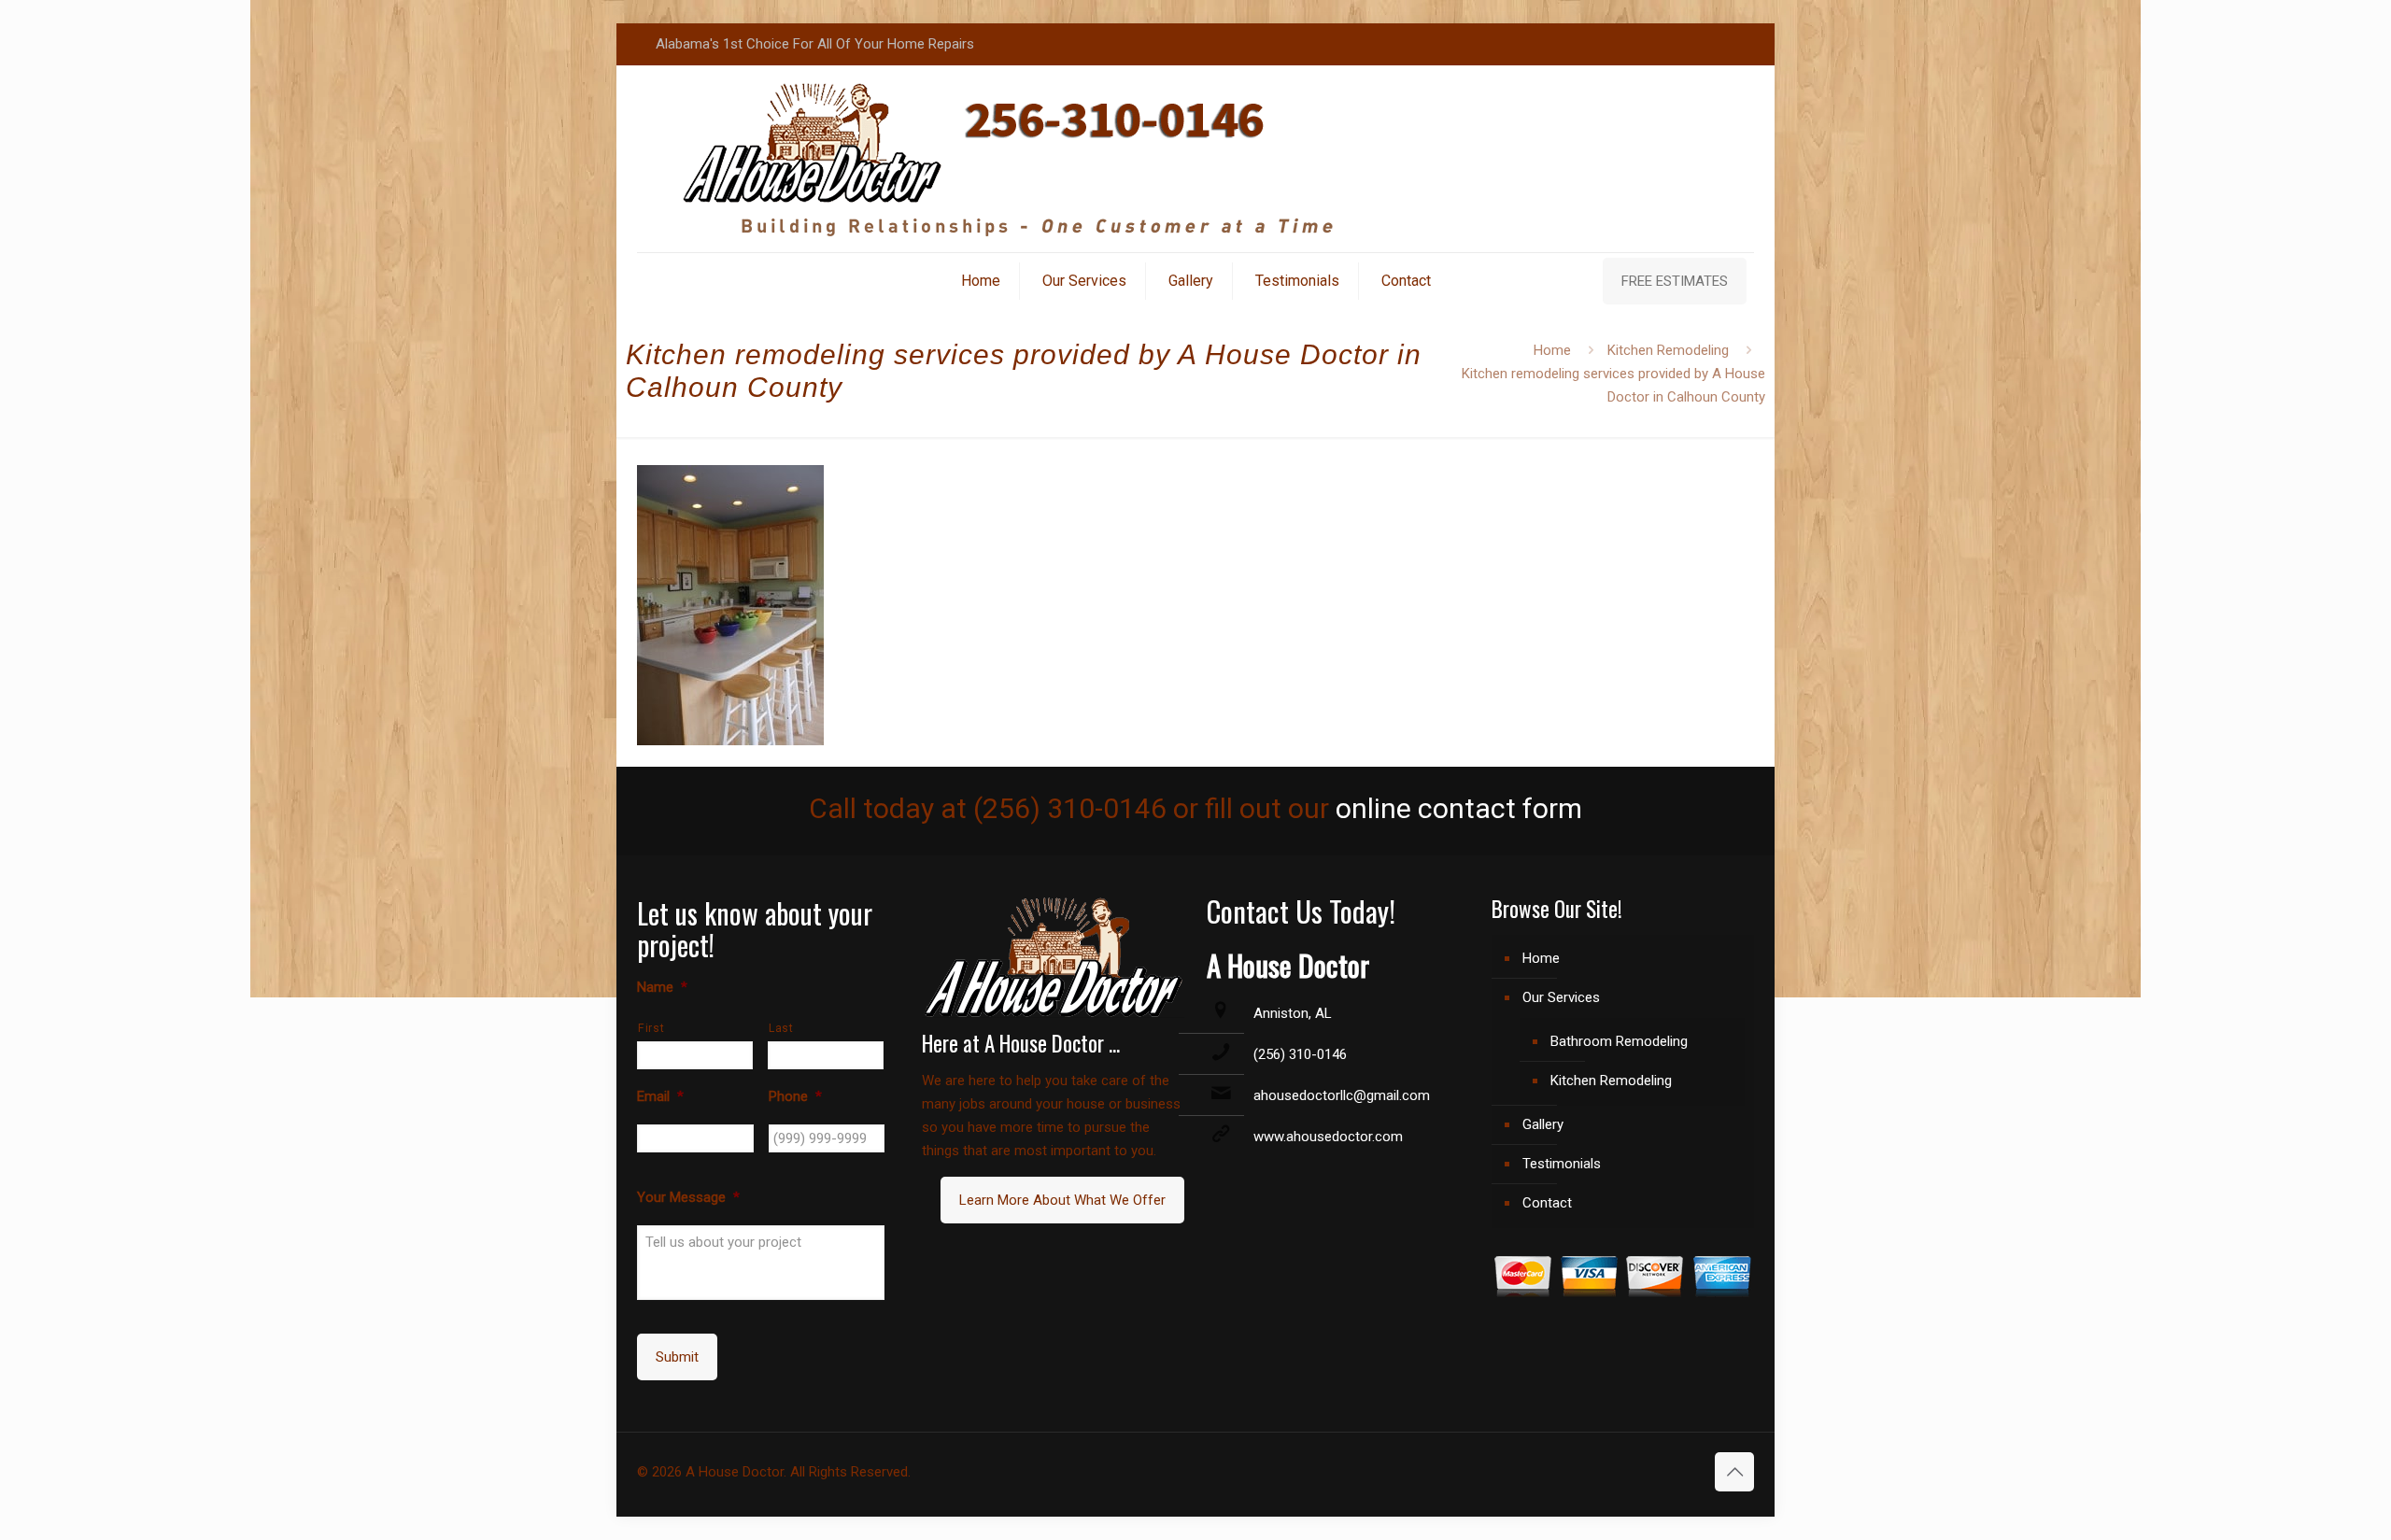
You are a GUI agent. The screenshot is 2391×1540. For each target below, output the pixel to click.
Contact (1547, 1203)
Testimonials (1562, 1164)
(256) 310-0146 (1300, 1054)
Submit (677, 1357)
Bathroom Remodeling (1619, 1041)
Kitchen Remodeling (1668, 350)
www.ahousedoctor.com (1328, 1137)
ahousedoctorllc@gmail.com (1342, 1095)
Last (781, 1028)
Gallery (1543, 1124)
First (651, 1028)
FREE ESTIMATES (1675, 281)
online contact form (1459, 808)
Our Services (1561, 997)
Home (1552, 350)
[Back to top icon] (1734, 1472)
